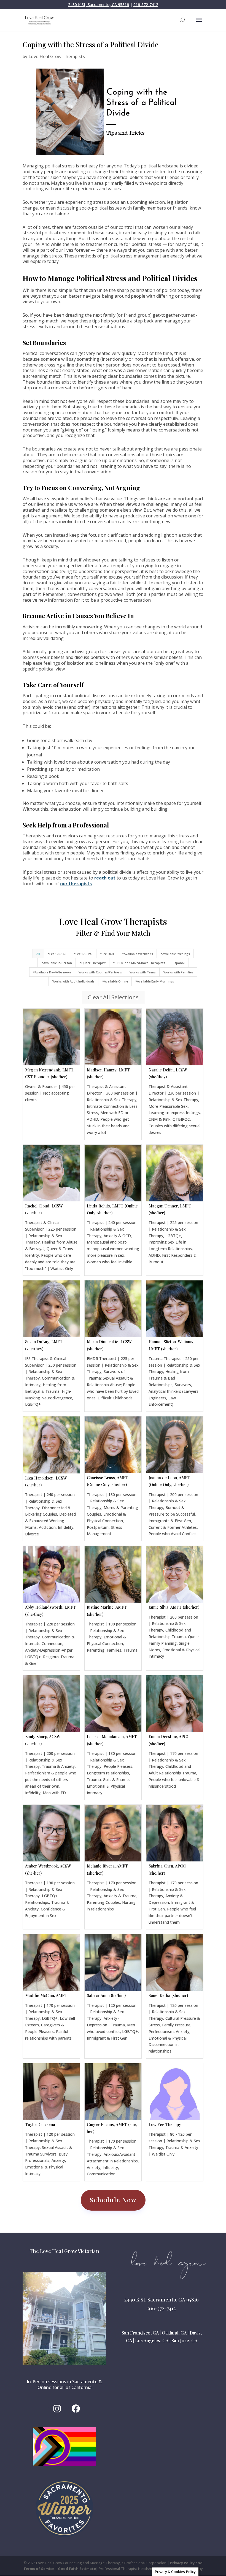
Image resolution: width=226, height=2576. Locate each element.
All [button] (38, 954)
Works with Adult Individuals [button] (73, 981)
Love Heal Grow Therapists (57, 56)
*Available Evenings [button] (175, 954)
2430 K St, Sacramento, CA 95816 (99, 5)
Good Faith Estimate (77, 2569)
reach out (105, 878)
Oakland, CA (174, 2333)
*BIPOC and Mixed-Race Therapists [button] (139, 963)
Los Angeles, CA (152, 2340)
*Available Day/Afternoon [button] (52, 972)
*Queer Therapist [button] (93, 963)
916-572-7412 (146, 5)
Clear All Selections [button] (113, 997)
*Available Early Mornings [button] (155, 981)
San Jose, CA (184, 2340)
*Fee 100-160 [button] (57, 954)
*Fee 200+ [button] (107, 954)
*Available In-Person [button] (57, 963)
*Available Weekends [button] (138, 954)
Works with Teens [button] (143, 972)
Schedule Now (113, 2200)
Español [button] (179, 963)
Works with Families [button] (178, 972)
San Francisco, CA (140, 2333)
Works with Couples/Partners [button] (100, 972)
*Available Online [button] (115, 981)
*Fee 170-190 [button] (83, 954)
